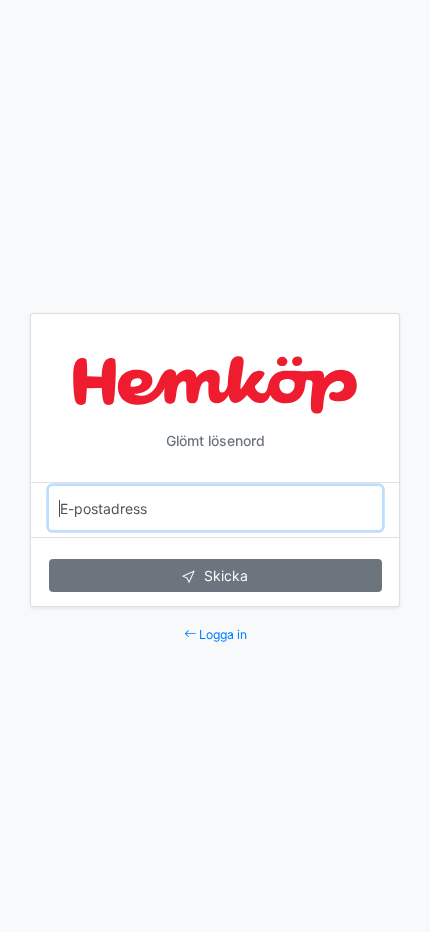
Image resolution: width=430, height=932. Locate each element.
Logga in (221, 634)
